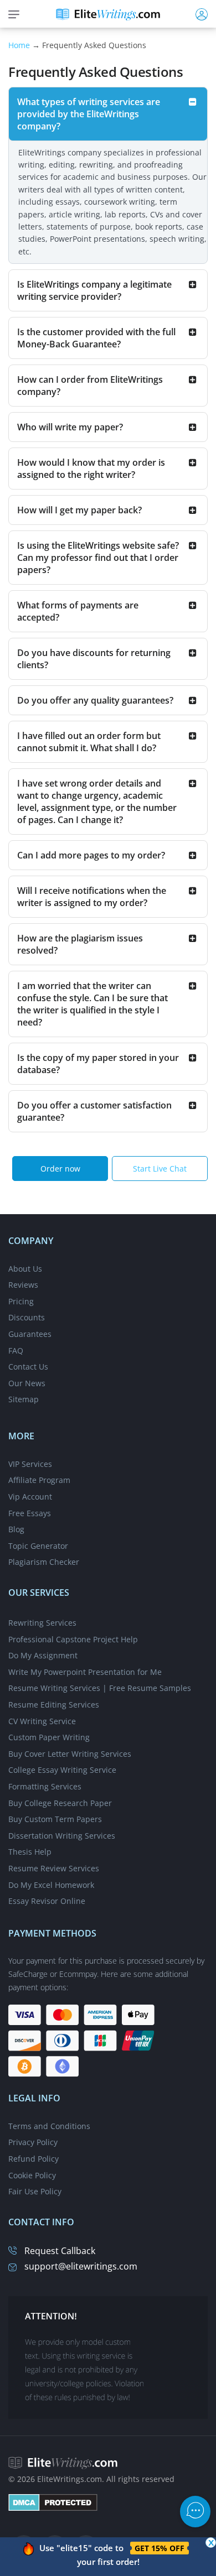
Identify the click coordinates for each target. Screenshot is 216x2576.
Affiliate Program (39, 1480)
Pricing (21, 1301)
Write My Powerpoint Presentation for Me (85, 1672)
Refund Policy (34, 2159)
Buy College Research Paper (60, 1803)
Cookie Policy (32, 2175)
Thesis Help (30, 1852)
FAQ (16, 1351)
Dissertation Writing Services (62, 1836)
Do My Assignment (43, 1655)
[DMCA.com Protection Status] (53, 2502)
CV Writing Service (42, 1721)
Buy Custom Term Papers (55, 1819)
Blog (16, 1529)
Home (19, 45)
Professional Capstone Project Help (73, 1639)
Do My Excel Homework (51, 1885)
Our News (27, 1383)
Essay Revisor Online (47, 1901)
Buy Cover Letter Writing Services (70, 1754)
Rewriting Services (42, 1623)
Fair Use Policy (35, 2191)
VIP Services (30, 1464)
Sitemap (24, 1399)
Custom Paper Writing (49, 1737)
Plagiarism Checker (44, 1562)
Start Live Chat (160, 1169)
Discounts (27, 1317)
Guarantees (30, 1334)
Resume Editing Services (54, 1705)
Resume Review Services (54, 1868)
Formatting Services (45, 1786)
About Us (25, 1269)
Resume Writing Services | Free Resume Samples (100, 1688)
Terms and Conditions (49, 2126)
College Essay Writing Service (62, 1770)
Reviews (23, 1285)
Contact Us (28, 1367)
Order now (60, 1169)
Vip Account (30, 1497)
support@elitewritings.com (81, 2266)
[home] (108, 14)
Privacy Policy (33, 2142)
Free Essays (30, 1513)
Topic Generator (38, 1546)
